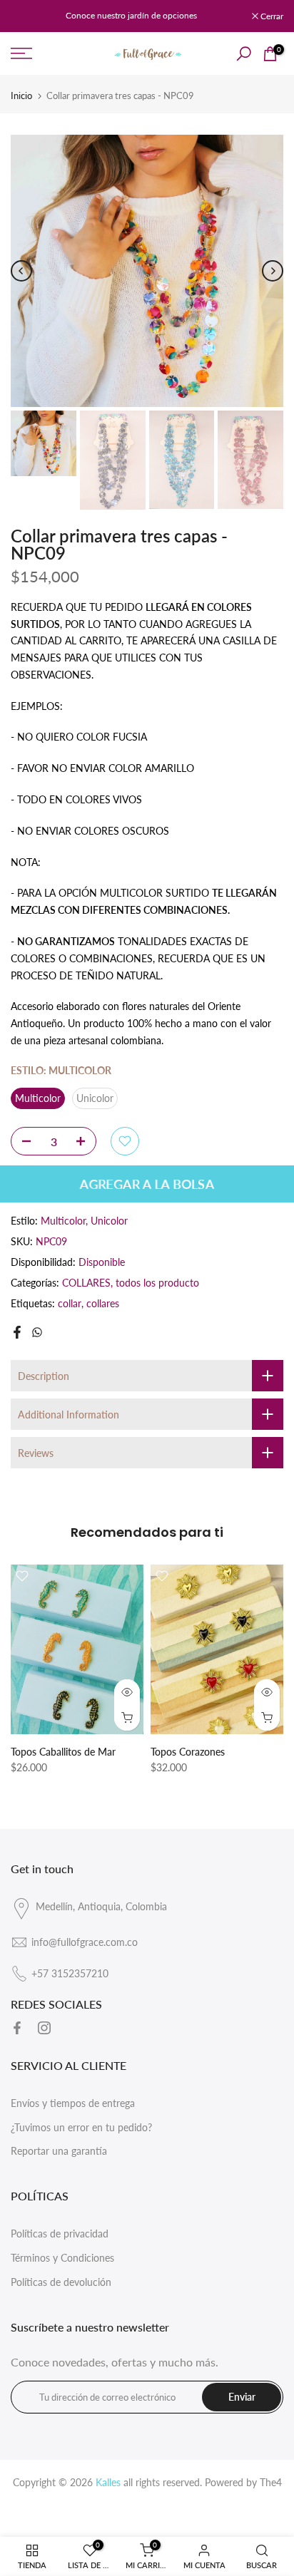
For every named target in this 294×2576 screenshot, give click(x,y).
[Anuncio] (131, 16)
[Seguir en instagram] (44, 2028)
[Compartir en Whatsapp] (37, 1332)
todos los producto (157, 1283)
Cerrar (271, 16)
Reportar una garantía (59, 2151)
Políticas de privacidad (60, 2234)
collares (103, 1303)
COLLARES (86, 1283)
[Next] (273, 271)
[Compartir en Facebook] (17, 1332)
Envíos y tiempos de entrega (73, 2103)
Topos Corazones (188, 1752)
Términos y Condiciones (62, 2258)
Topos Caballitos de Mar (63, 1752)
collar (70, 1303)
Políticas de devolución (61, 2282)
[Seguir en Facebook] (17, 2028)
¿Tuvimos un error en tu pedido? (81, 2127)
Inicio (21, 96)
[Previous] (21, 271)
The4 (271, 2482)
